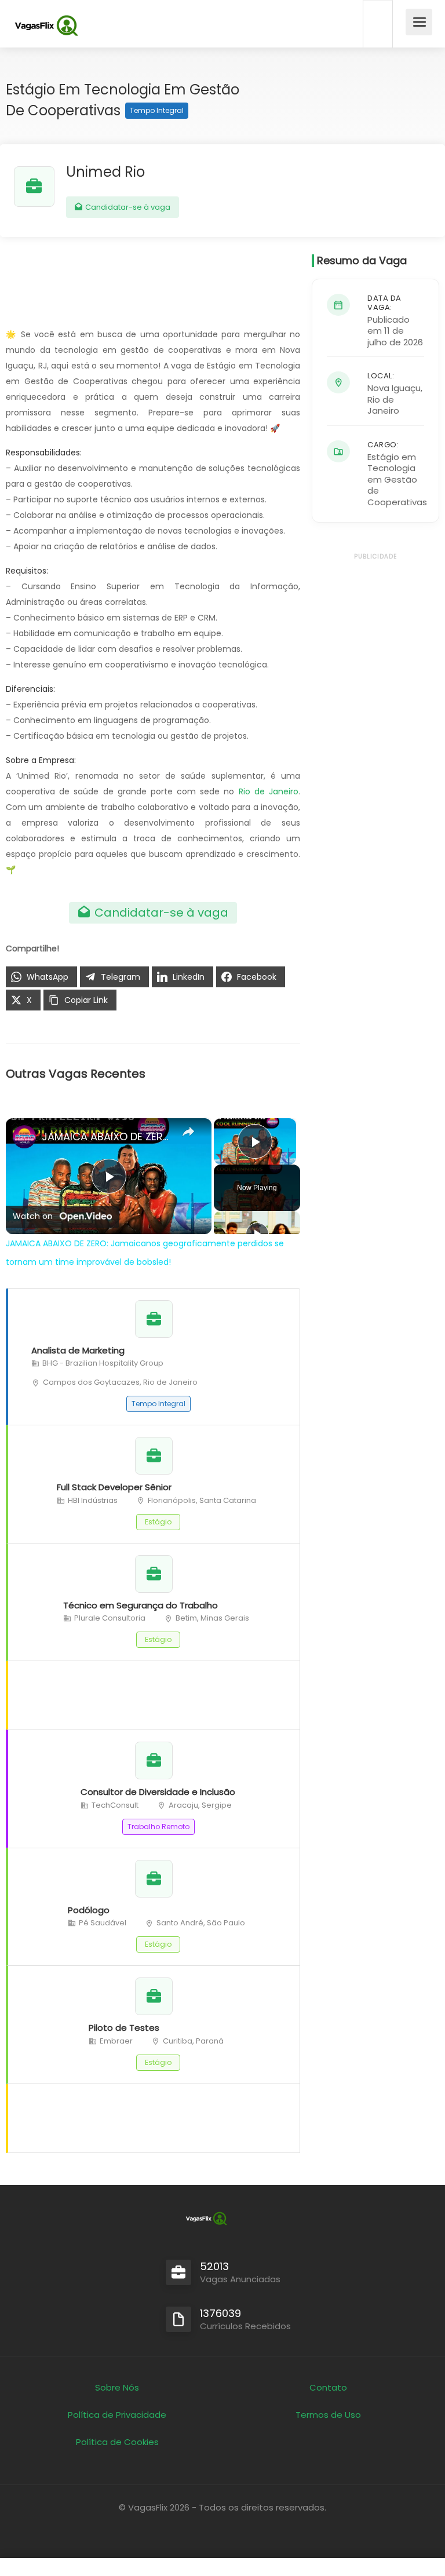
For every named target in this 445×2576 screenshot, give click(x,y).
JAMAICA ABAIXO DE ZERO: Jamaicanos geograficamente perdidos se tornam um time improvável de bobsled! (107, 1136)
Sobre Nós (117, 2387)
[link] (24, 1137)
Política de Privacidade (117, 2415)
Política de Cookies (117, 2442)
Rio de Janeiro (269, 791)
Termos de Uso (328, 2415)
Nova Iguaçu (394, 388)
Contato (328, 2387)
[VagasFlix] (46, 26)
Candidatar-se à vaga (127, 207)
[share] (188, 1132)
